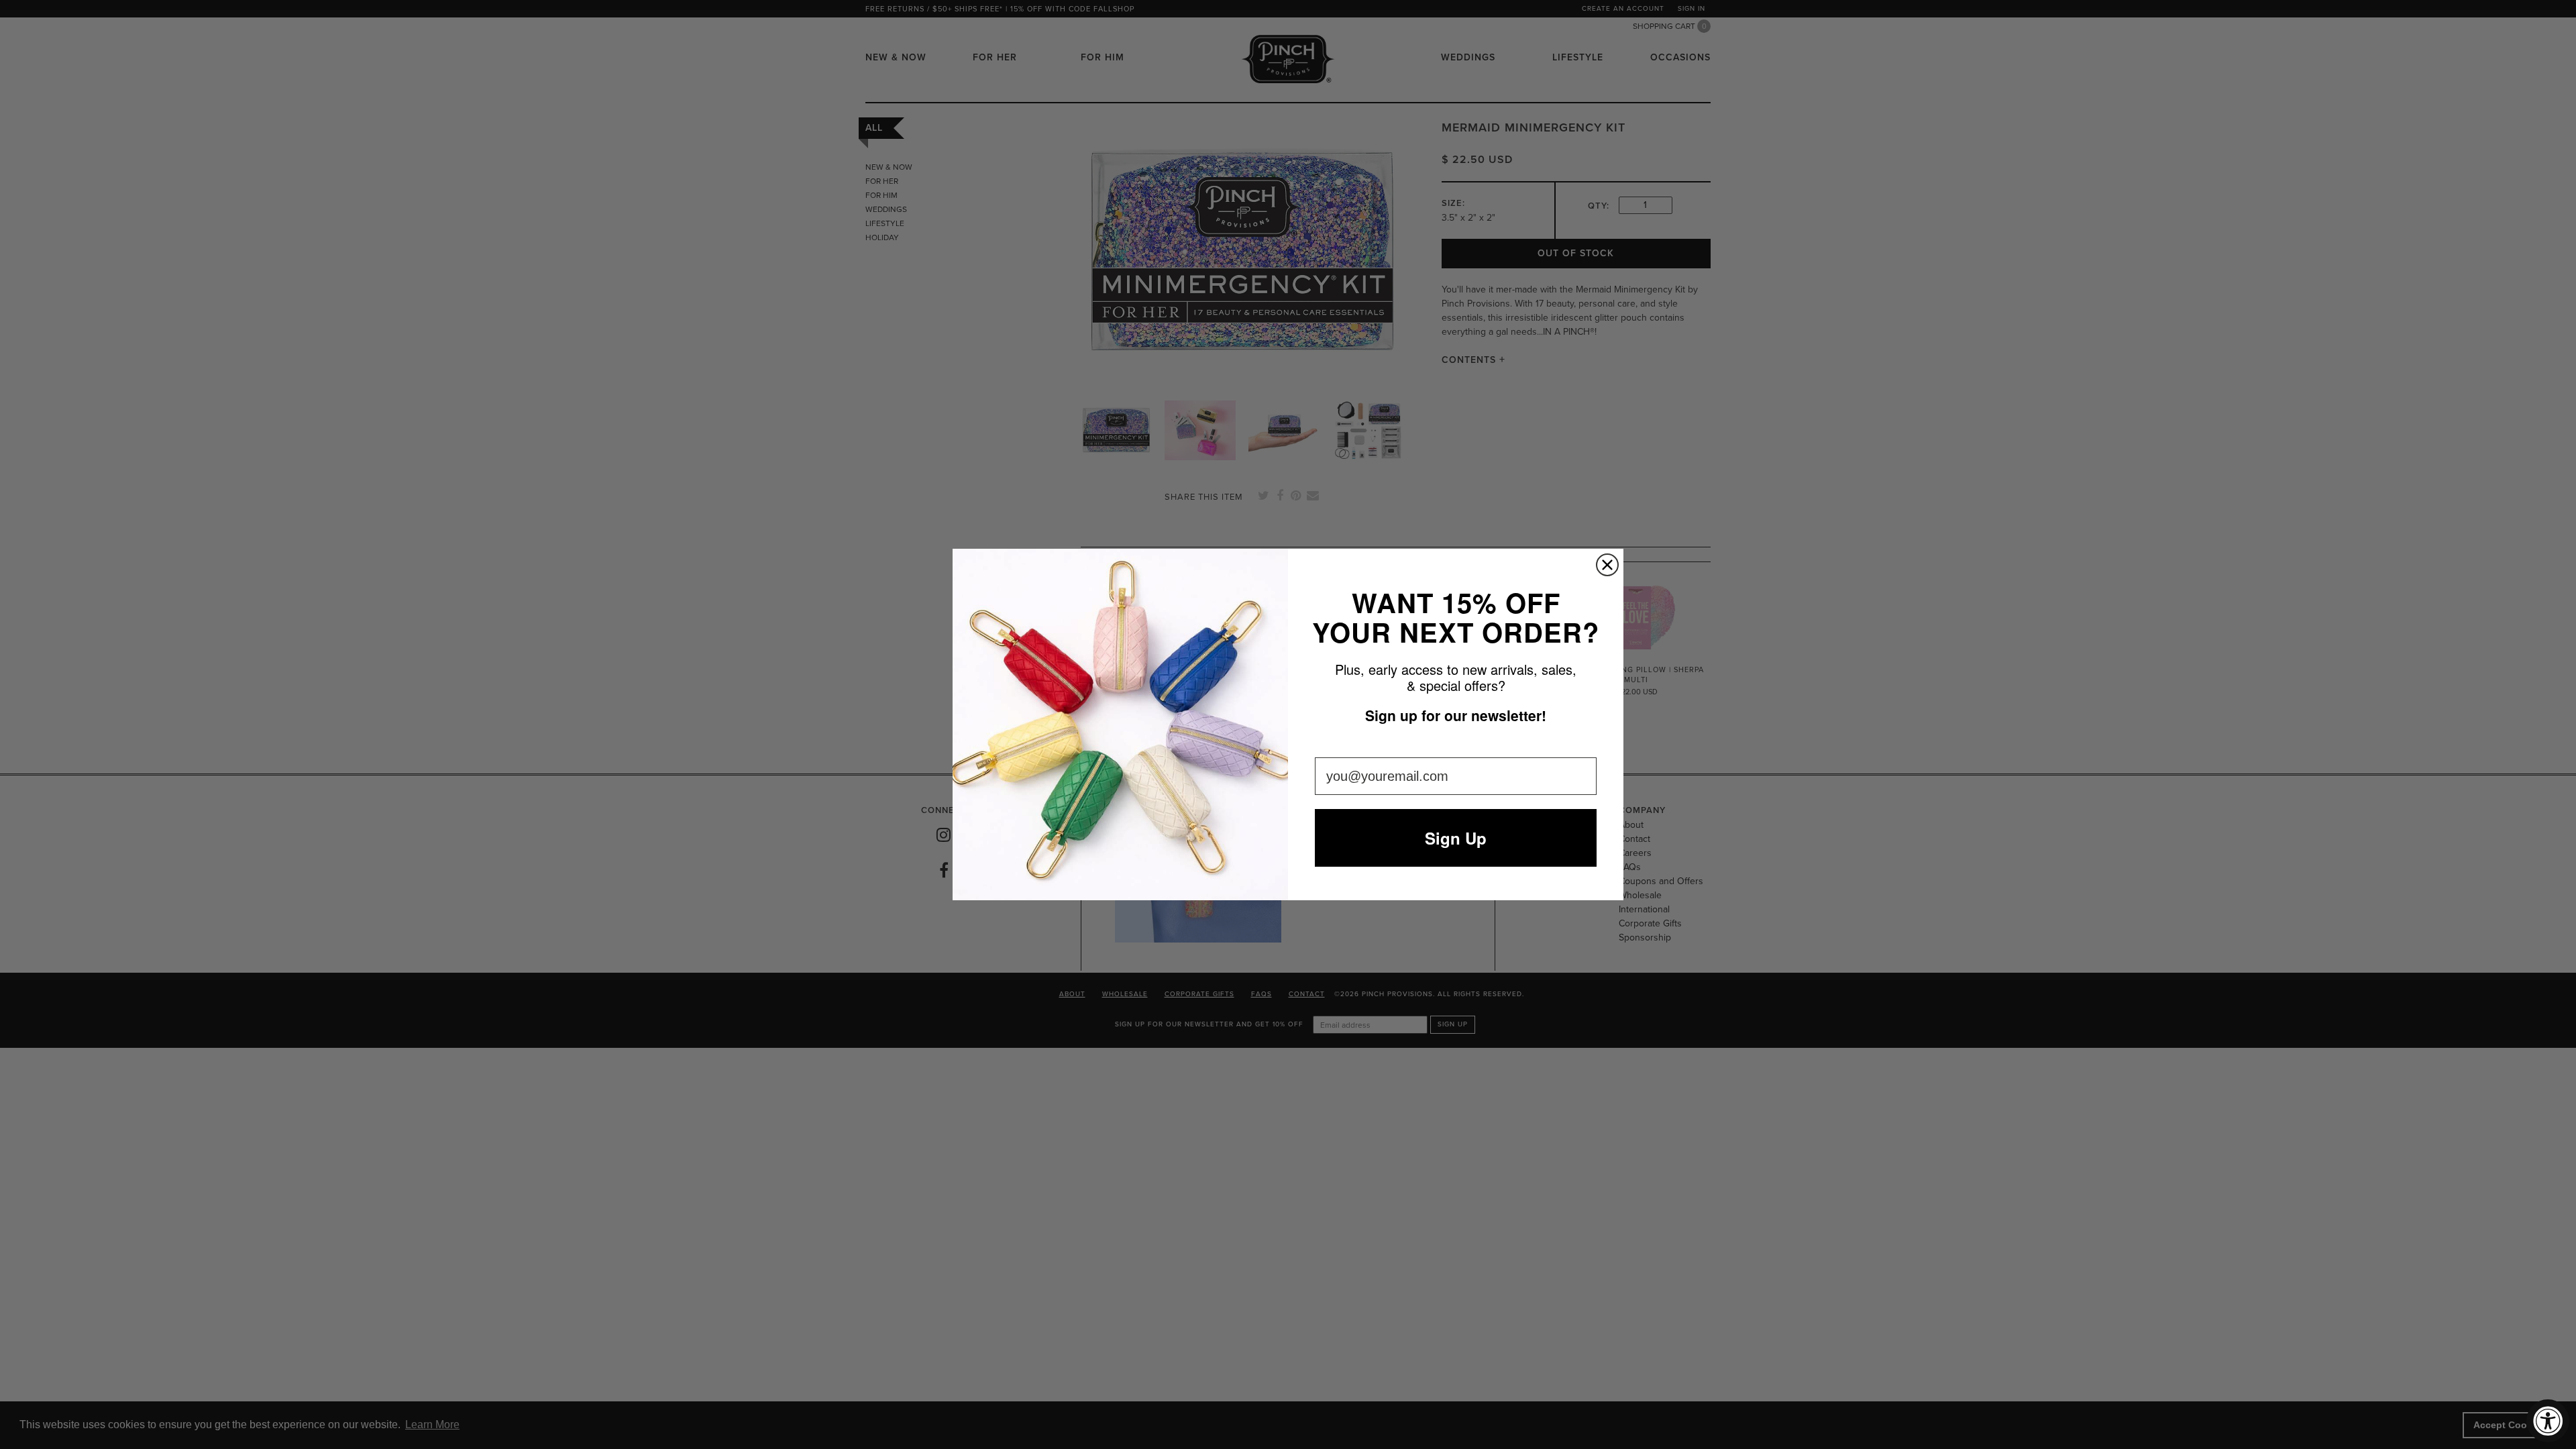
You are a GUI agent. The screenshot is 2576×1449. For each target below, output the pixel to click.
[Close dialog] (1607, 565)
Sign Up (1456, 838)
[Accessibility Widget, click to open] (2548, 1421)
